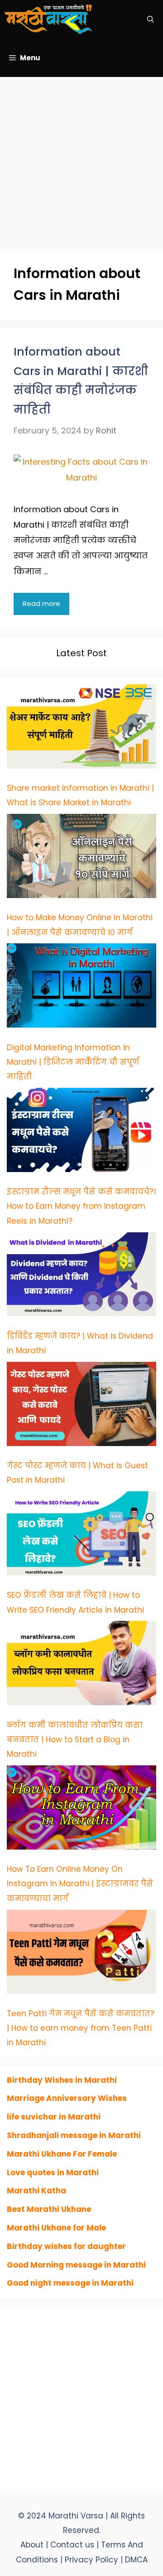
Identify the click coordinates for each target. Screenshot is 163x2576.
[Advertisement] (81, 159)
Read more (41, 603)
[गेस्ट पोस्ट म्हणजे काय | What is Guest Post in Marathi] (81, 1406)
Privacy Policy (93, 2560)
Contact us (72, 2545)
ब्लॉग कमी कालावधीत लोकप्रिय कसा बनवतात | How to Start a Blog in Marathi (75, 1740)
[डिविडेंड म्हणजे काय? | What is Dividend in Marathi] (81, 1277)
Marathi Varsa (77, 2516)
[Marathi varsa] (48, 19)
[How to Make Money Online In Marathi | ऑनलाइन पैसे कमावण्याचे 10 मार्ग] (81, 858)
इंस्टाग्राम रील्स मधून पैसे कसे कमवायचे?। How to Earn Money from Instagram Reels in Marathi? (81, 1206)
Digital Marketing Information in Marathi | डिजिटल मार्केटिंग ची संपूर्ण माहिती (73, 1062)
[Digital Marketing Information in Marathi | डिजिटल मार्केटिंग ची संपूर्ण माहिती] (81, 988)
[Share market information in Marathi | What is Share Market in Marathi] (81, 729)
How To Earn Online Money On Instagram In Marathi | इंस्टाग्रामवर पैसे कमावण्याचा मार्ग (80, 1884)
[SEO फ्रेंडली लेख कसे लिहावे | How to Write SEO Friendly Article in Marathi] (81, 1536)
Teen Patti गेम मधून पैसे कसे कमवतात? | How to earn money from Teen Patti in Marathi (81, 2028)
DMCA (136, 2560)
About (32, 2545)
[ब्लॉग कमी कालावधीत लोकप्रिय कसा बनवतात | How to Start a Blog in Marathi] (81, 1665)
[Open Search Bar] (151, 19)
